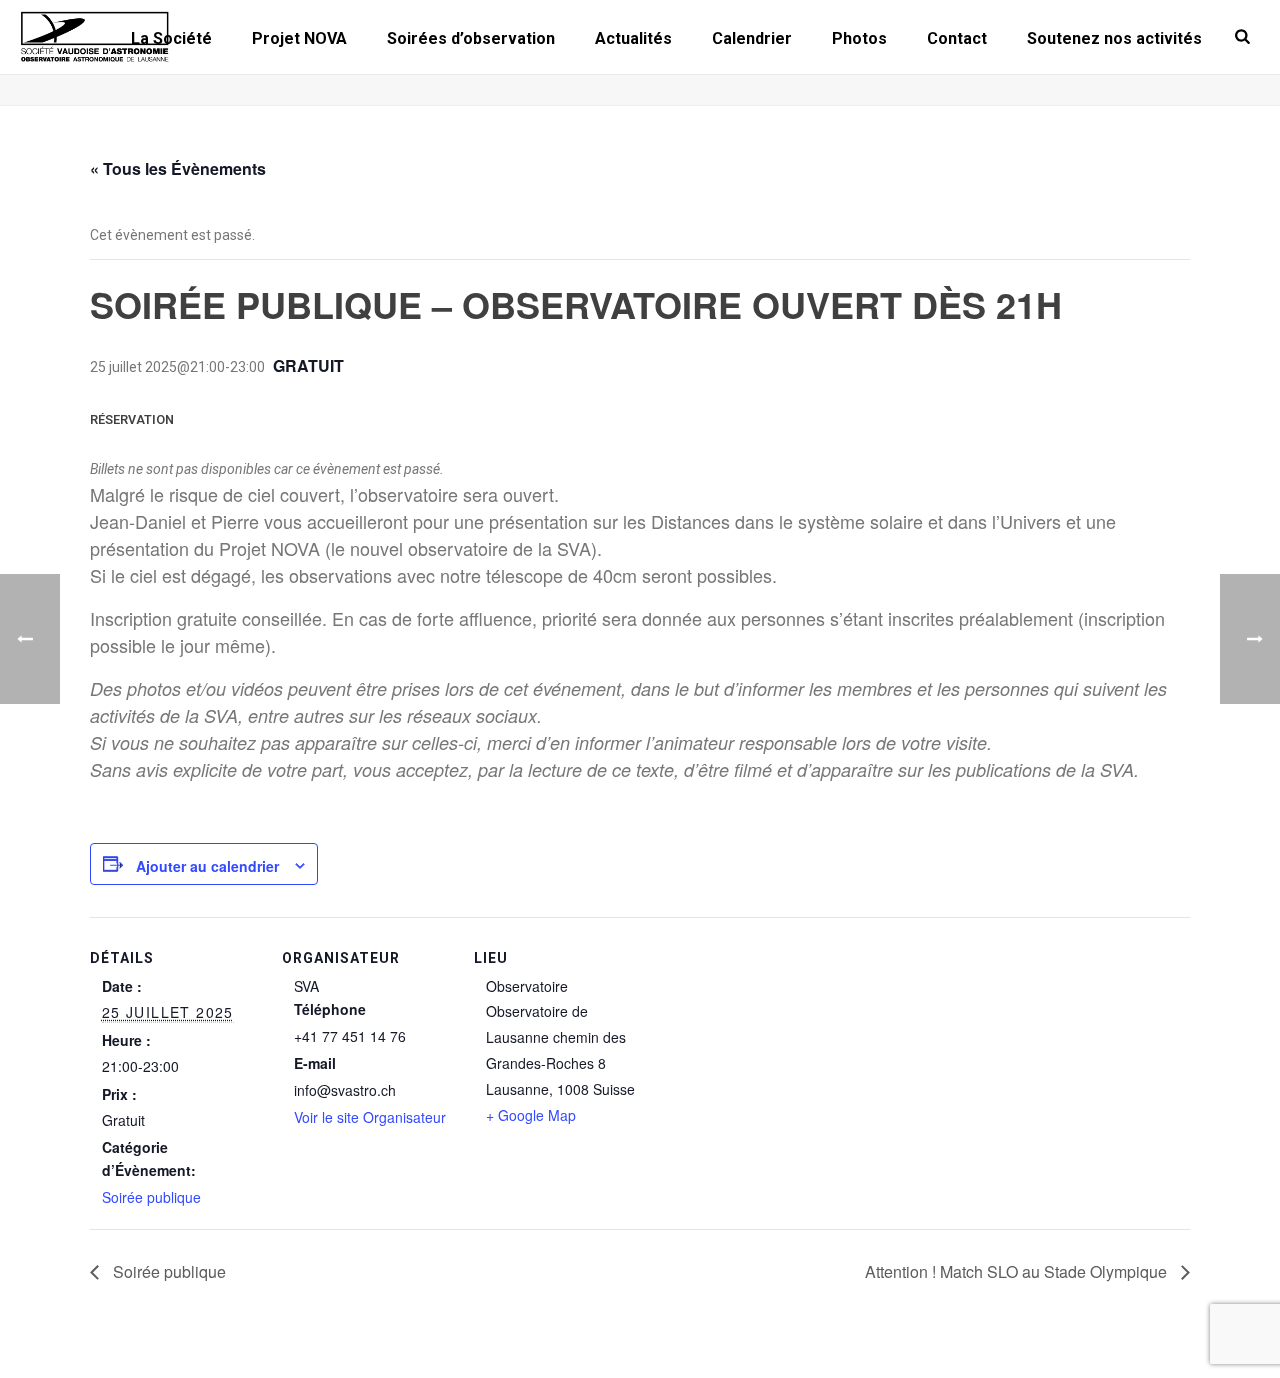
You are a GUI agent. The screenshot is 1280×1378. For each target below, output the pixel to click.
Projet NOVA (299, 38)
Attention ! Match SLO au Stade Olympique (1018, 1271)
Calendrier (752, 38)
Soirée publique (151, 1197)
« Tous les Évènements (178, 168)
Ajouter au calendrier (207, 866)
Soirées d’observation (471, 38)
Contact (957, 38)
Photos (859, 38)
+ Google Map (531, 1115)
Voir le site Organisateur (370, 1117)
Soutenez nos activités (1114, 38)
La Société (171, 38)
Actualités (633, 38)
